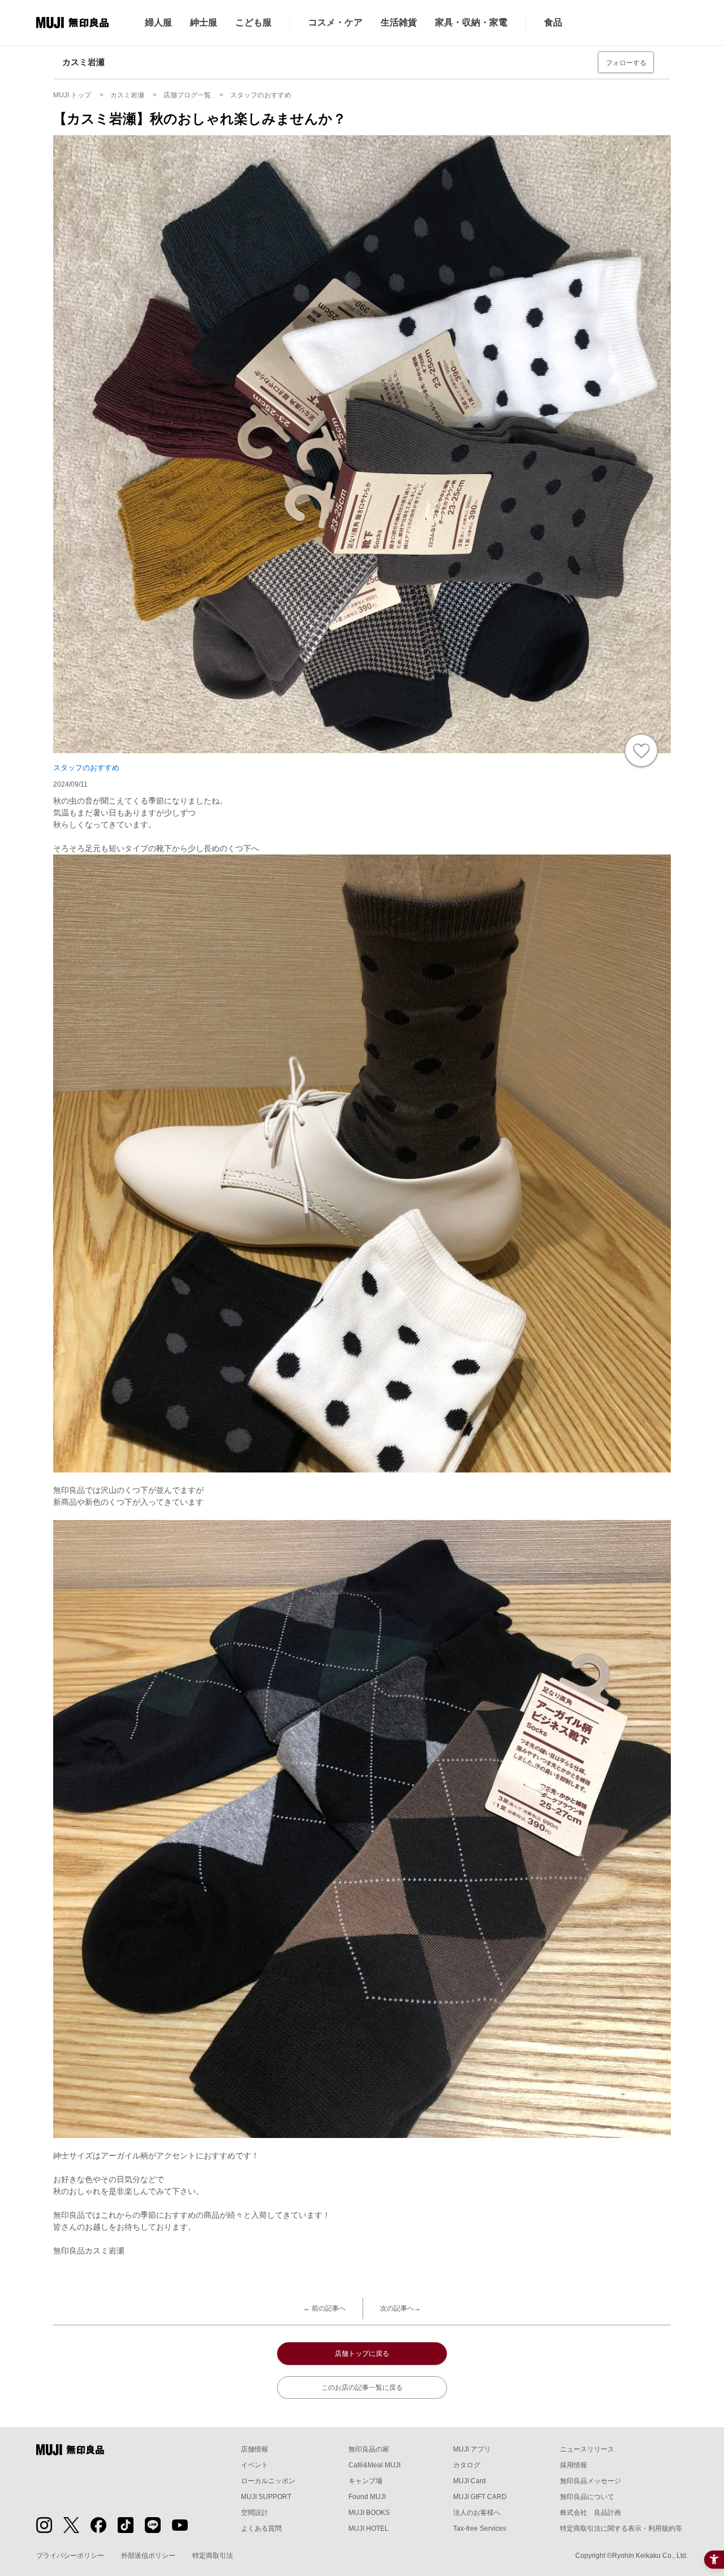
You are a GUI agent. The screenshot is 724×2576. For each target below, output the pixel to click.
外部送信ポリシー (148, 2556)
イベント (255, 2465)
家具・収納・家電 (471, 22)
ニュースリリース (587, 2449)
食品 (553, 22)
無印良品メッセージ (591, 2481)
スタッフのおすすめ (86, 768)
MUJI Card (469, 2481)
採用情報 (574, 2465)
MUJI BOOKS (369, 2513)
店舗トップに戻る (362, 2354)
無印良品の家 (369, 2449)
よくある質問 (261, 2528)
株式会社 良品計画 (591, 2513)
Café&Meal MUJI (374, 2465)
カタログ (467, 2465)
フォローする (626, 63)
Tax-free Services (480, 2528)
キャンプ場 (365, 2481)
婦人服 (158, 22)
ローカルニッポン (268, 2481)
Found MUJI (367, 2497)
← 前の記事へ (324, 2308)
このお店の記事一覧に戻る (362, 2388)
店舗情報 (255, 2449)
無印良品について (587, 2497)
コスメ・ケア (335, 22)
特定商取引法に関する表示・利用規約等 (621, 2528)
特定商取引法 (213, 2556)
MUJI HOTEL (369, 2528)
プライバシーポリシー (70, 2556)
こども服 (253, 22)
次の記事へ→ (400, 2308)
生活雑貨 (399, 22)
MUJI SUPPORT (266, 2497)
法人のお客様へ (477, 2513)
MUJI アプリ (472, 2449)
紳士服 (204, 22)
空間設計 (255, 2513)
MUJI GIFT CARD (480, 2497)
